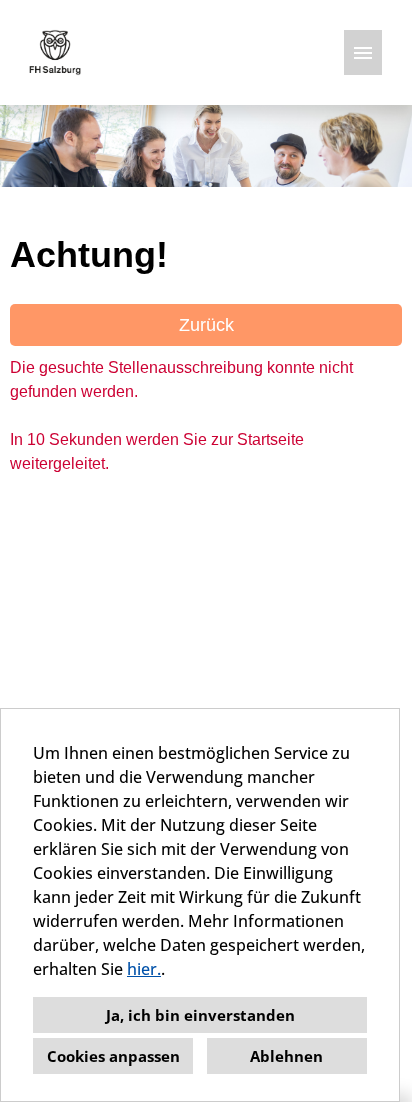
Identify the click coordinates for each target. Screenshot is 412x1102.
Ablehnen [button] (286, 1056)
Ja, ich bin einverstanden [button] (200, 1015)
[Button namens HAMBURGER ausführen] (363, 52)
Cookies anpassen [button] (113, 1056)
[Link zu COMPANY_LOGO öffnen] (55, 52)
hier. (144, 969)
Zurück (206, 325)
